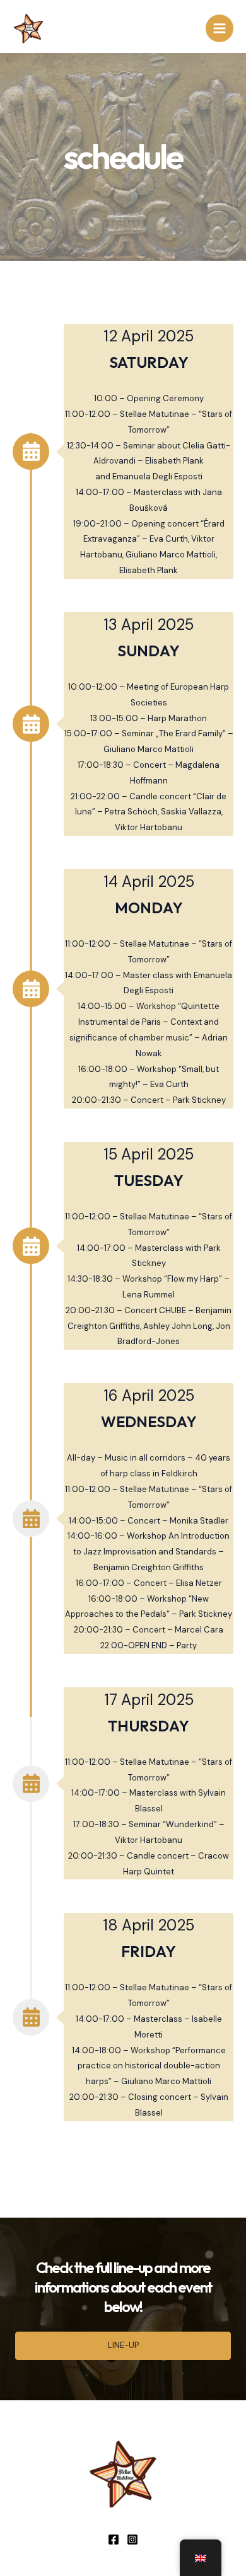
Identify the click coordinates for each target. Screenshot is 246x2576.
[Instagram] (132, 2539)
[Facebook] (114, 2539)
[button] (123, 2346)
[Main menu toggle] (220, 28)
